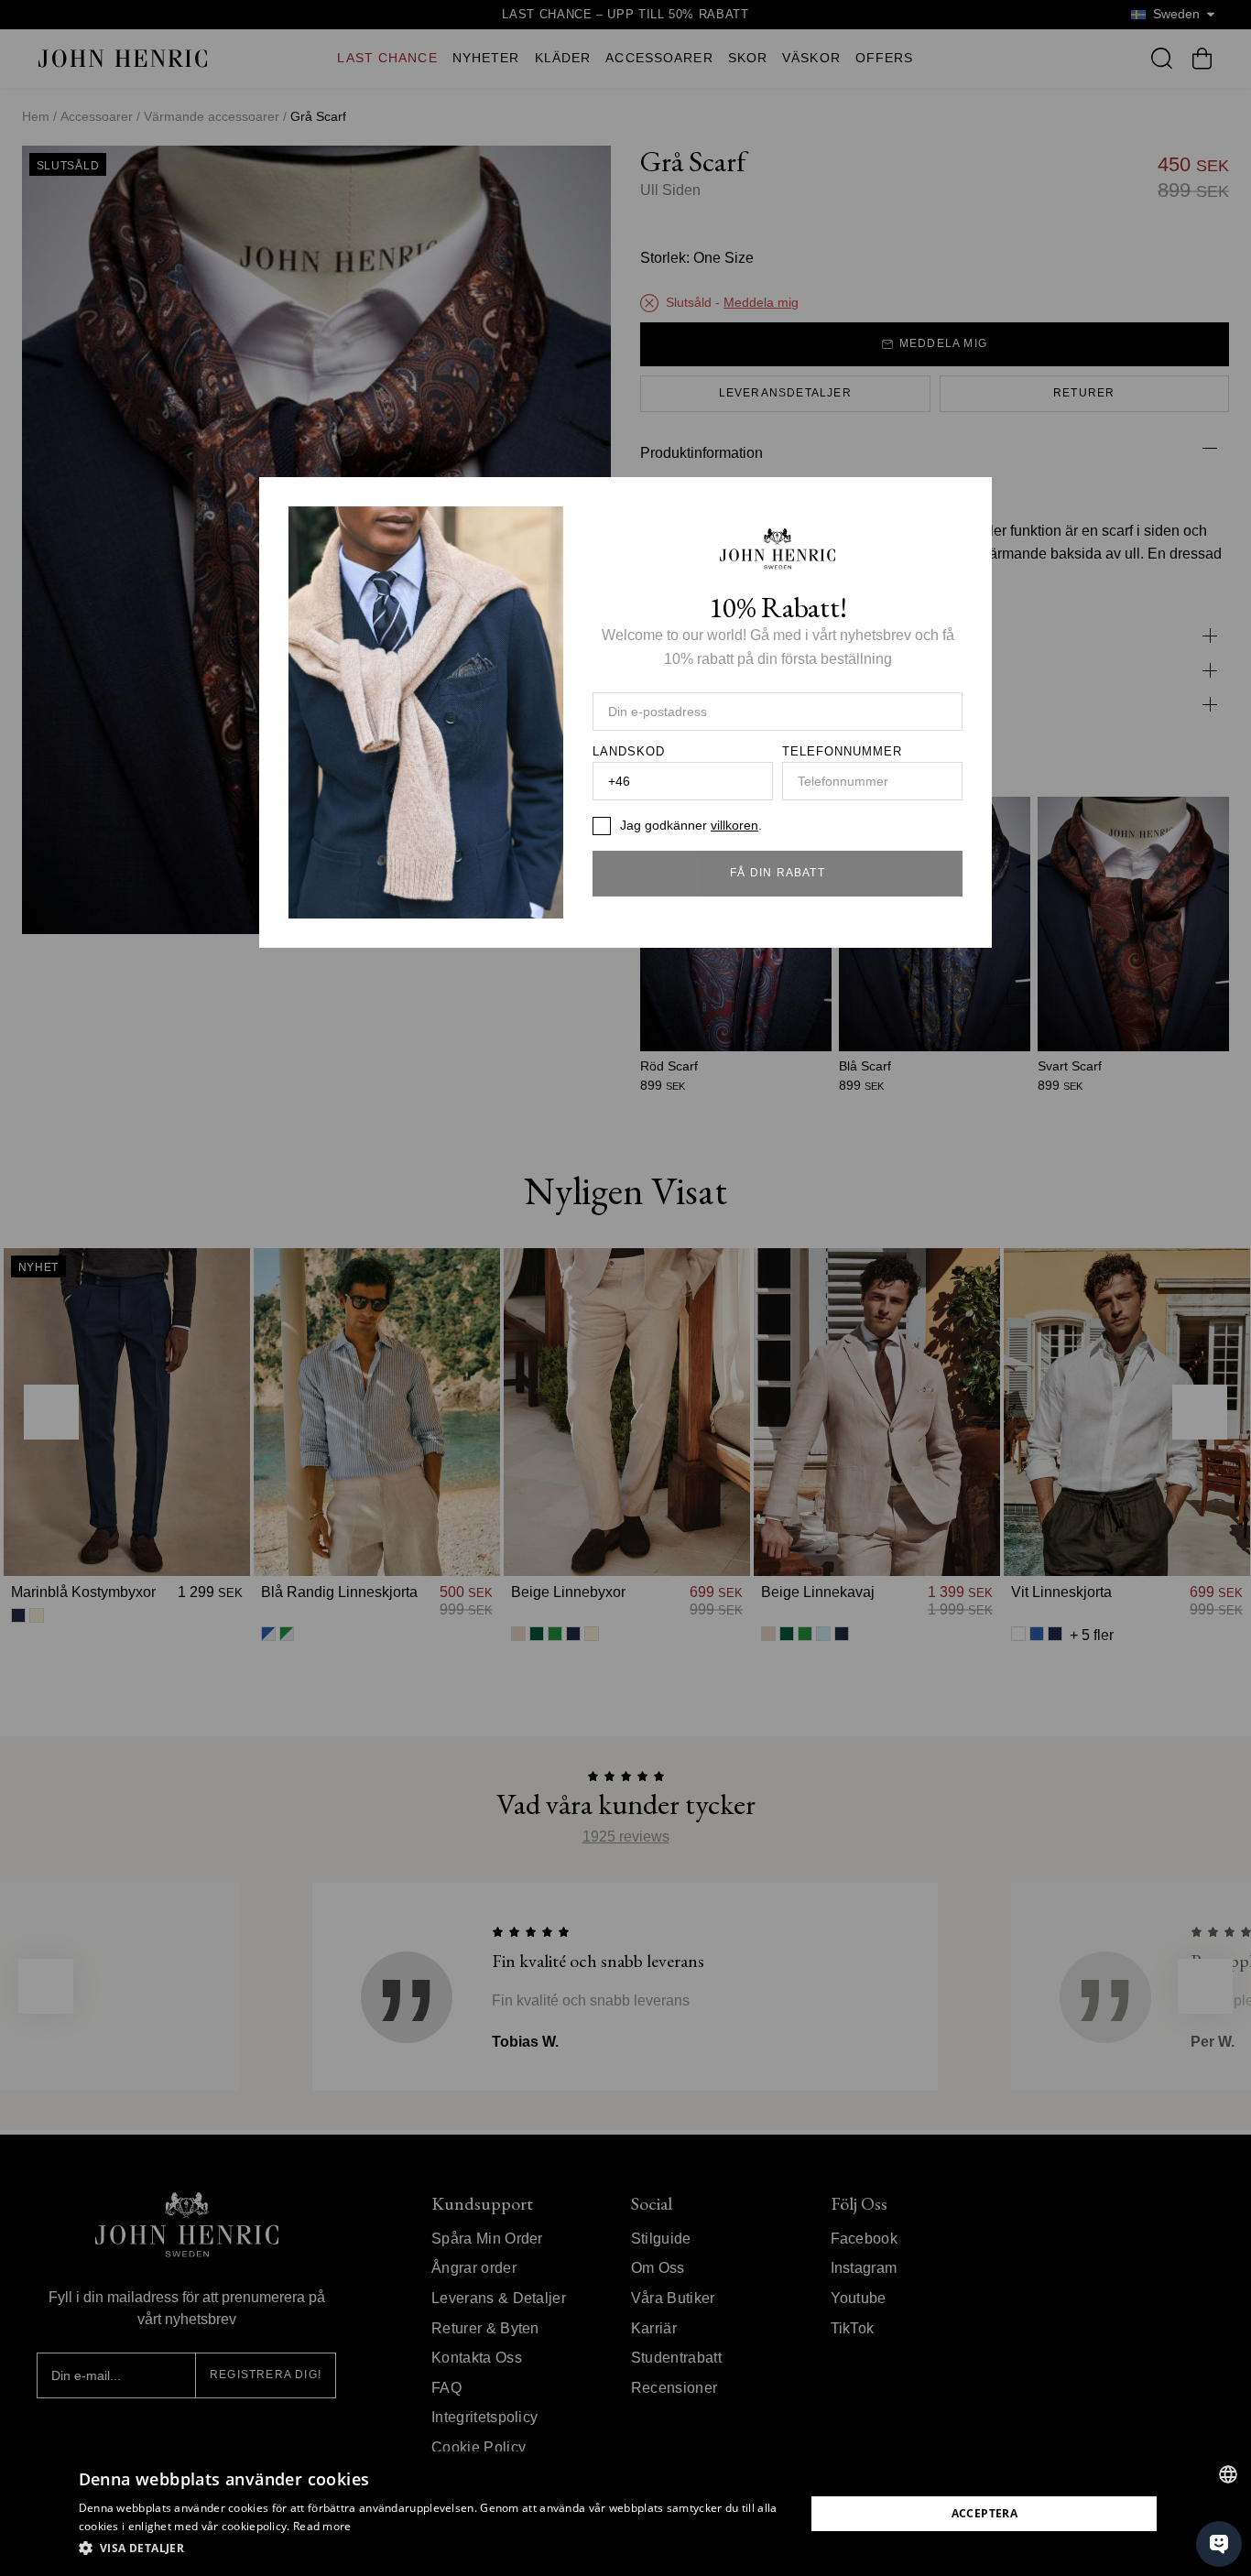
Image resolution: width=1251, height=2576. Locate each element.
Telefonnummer (843, 752)
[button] (431, 2549)
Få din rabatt (778, 873)
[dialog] (625, 2514)
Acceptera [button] (985, 2513)
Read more (322, 2526)
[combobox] (1228, 2474)
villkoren (734, 825)
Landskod (629, 752)
